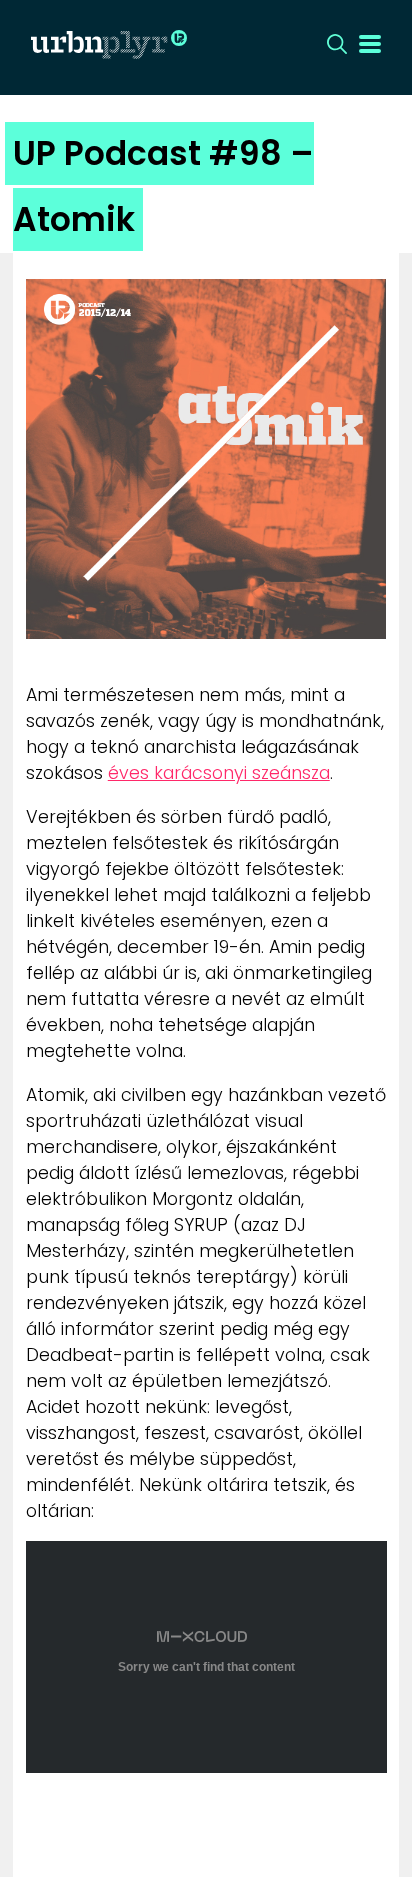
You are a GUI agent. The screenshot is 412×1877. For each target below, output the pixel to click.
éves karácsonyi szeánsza (219, 773)
